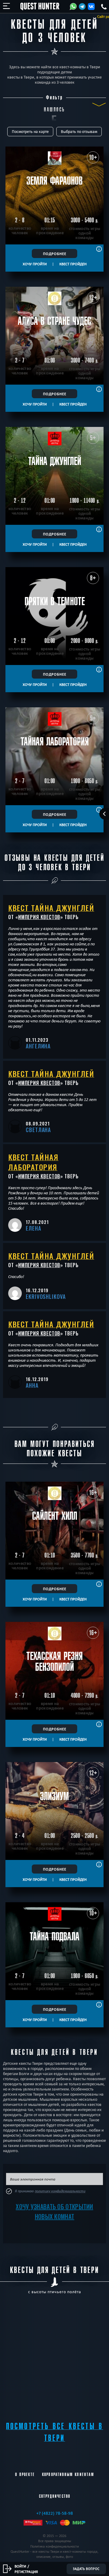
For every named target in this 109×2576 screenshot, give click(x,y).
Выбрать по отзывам (79, 132)
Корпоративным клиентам (68, 2474)
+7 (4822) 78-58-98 (55, 2513)
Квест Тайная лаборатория (33, 1162)
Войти (20, 2566)
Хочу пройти (35, 264)
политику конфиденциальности (60, 2191)
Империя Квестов (39, 917)
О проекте (25, 2474)
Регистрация (26, 2571)
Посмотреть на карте (30, 132)
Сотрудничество (55, 2496)
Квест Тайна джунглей (51, 908)
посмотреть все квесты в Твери (55, 2432)
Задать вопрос (86, 2569)
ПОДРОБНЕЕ (55, 253)
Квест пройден (73, 264)
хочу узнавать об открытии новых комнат (54, 2211)
